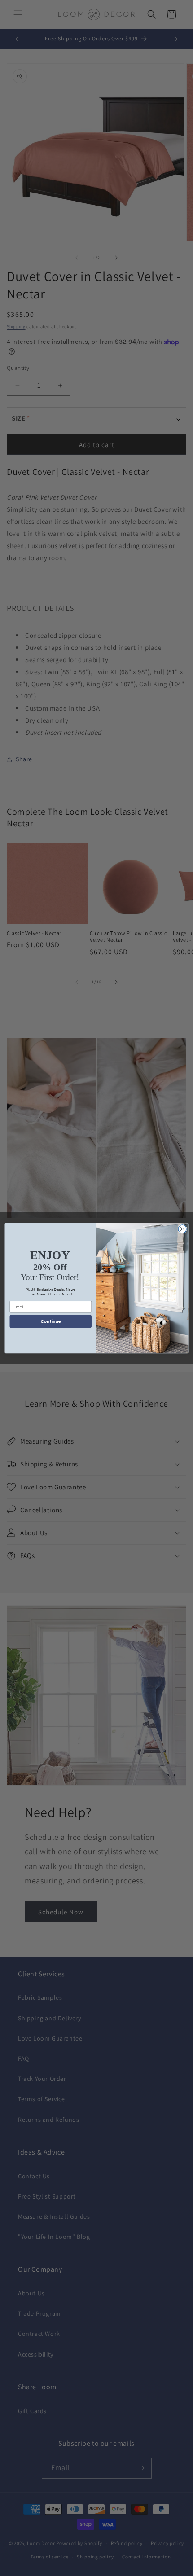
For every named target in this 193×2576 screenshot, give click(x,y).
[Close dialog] (182, 1229)
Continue (51, 1321)
